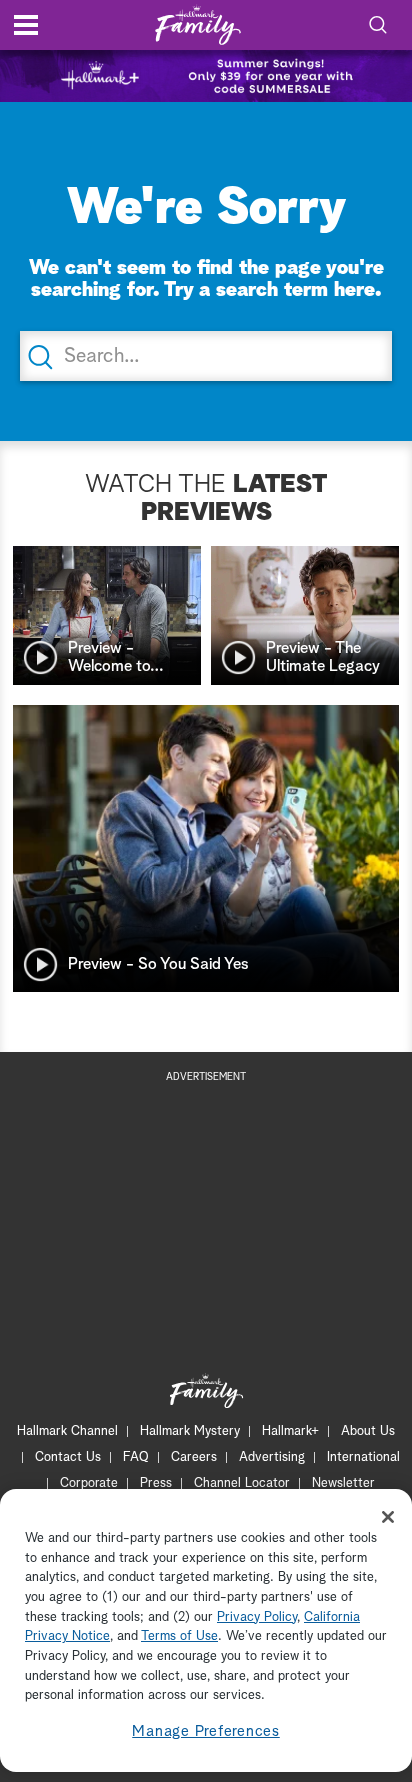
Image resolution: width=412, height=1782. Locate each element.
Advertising (272, 1457)
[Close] (388, 1517)
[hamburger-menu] (26, 25)
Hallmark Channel (67, 1431)
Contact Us (68, 1457)
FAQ (136, 1457)
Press (156, 1483)
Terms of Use (179, 1636)
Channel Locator (242, 1483)
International (363, 1457)
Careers (194, 1457)
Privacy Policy (257, 1617)
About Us (368, 1431)
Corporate (89, 1483)
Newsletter (343, 1483)
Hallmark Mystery (190, 1431)
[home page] (198, 25)
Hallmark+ (290, 1431)
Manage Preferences (206, 1731)
